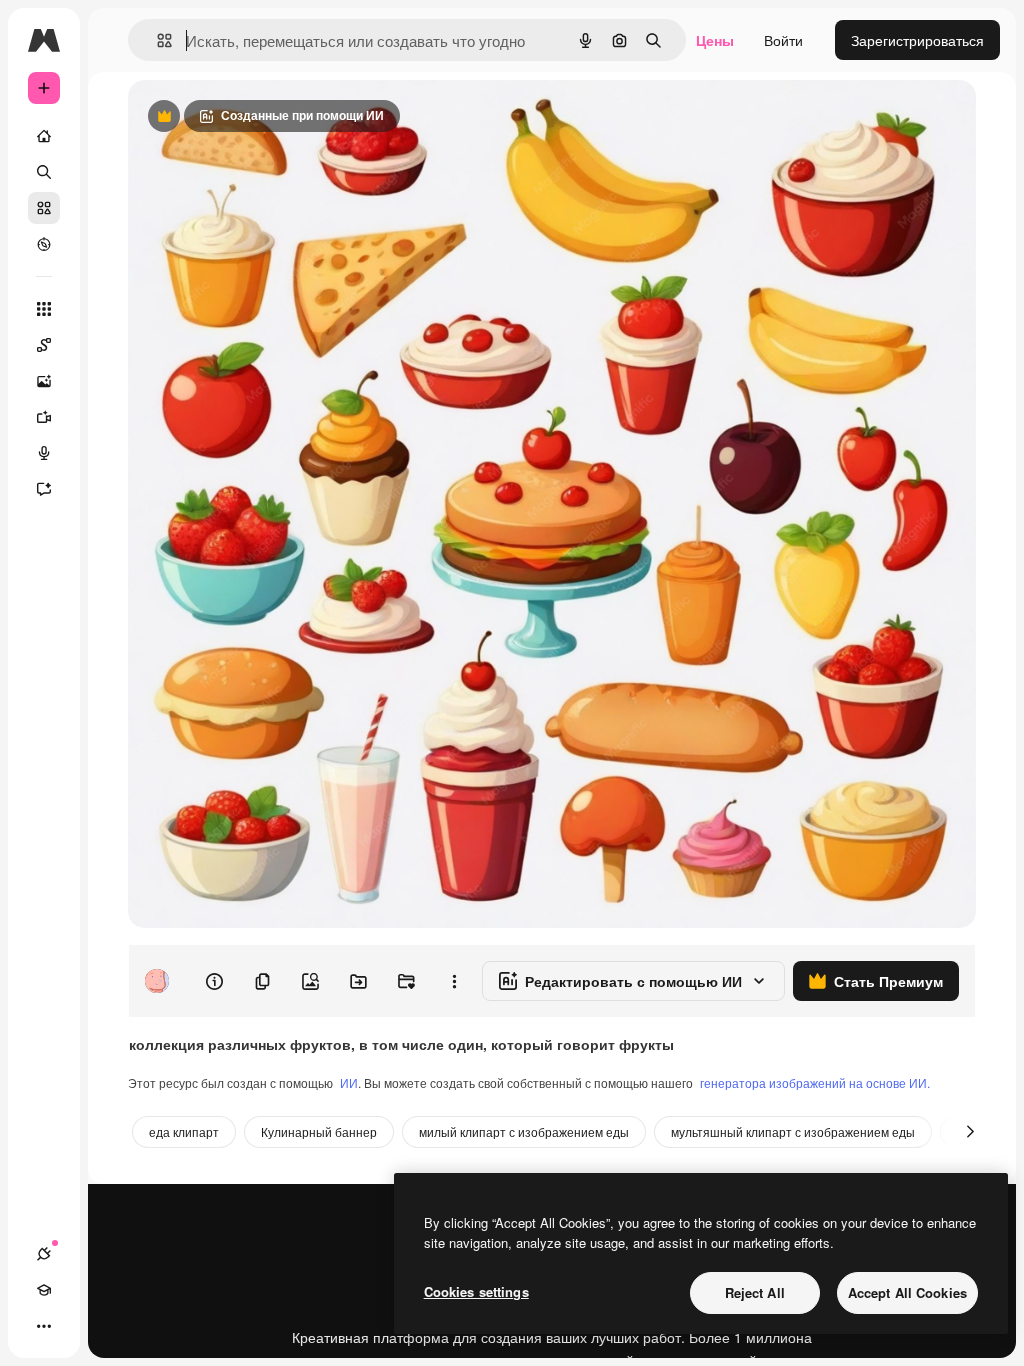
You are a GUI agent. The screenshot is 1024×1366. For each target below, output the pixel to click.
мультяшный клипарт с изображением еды (793, 1131)
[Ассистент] (44, 489)
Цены (715, 40)
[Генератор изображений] (44, 381)
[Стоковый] (44, 208)
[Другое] (44, 1326)
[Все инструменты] (44, 309)
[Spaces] (44, 345)
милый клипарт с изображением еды (524, 1131)
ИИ (349, 1082)
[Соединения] (44, 1254)
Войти (783, 40)
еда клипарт (184, 1131)
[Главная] (44, 136)
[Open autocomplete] (156, 40)
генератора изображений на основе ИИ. (815, 1082)
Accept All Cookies (907, 1292)
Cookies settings (476, 1291)
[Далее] (970, 1132)
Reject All (755, 1292)
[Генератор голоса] (44, 453)
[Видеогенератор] (44, 417)
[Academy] (44, 1290)
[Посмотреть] (44, 244)
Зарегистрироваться (917, 40)
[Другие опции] (454, 981)
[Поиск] (44, 172)
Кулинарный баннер (319, 1131)
